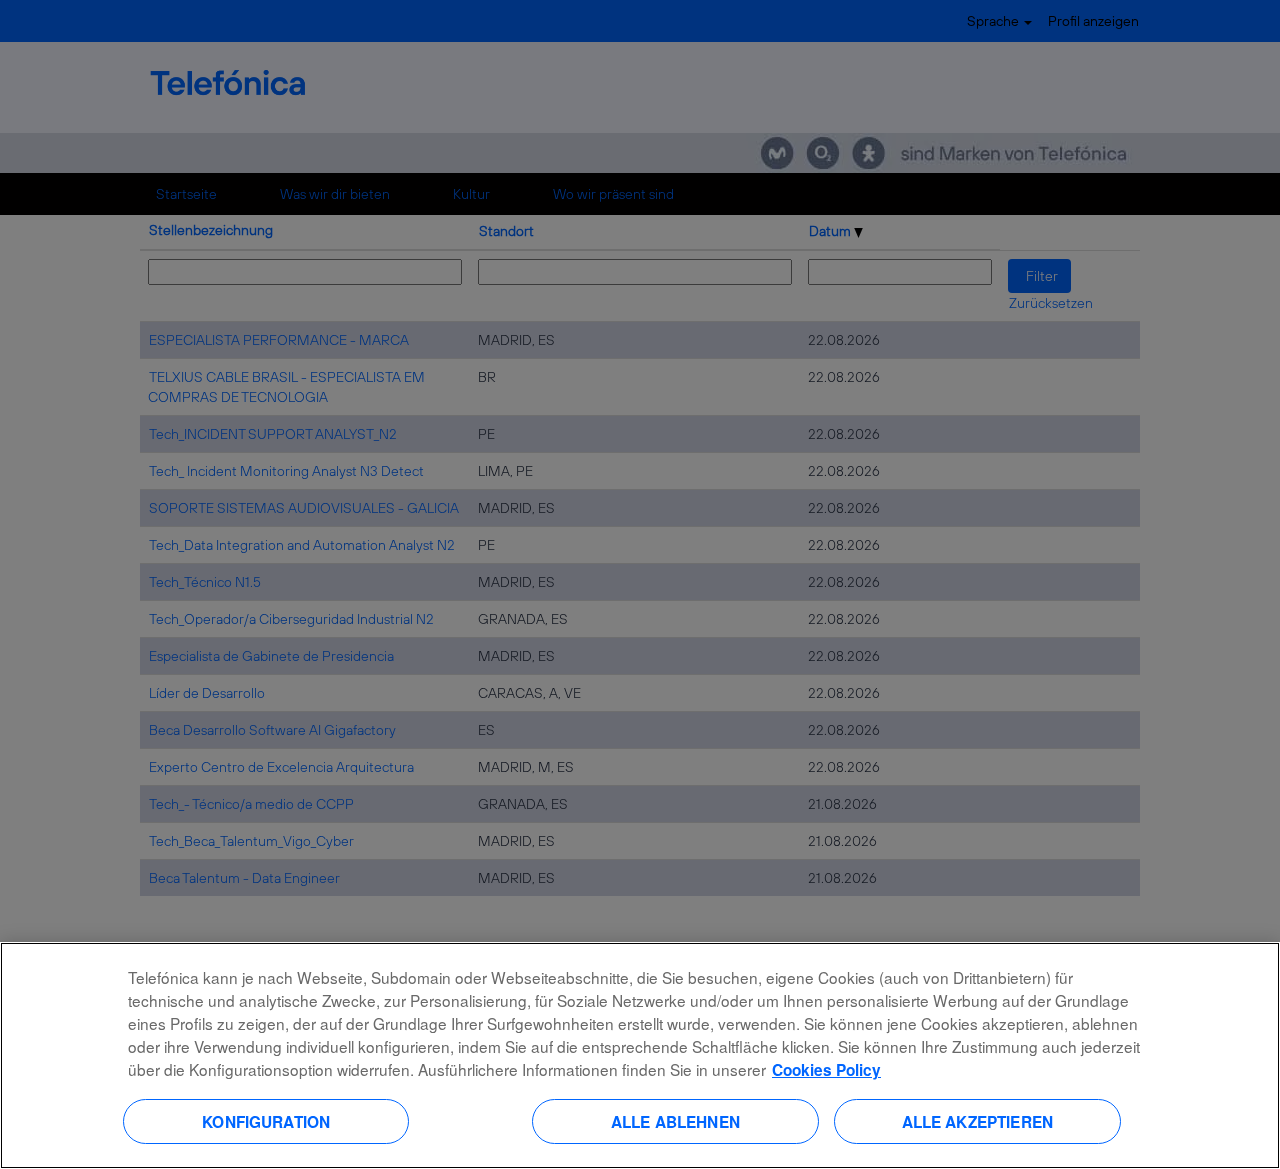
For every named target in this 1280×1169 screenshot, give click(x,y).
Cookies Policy (826, 1070)
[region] (640, 1055)
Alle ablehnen (675, 1121)
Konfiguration (266, 1121)
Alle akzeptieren (977, 1121)
